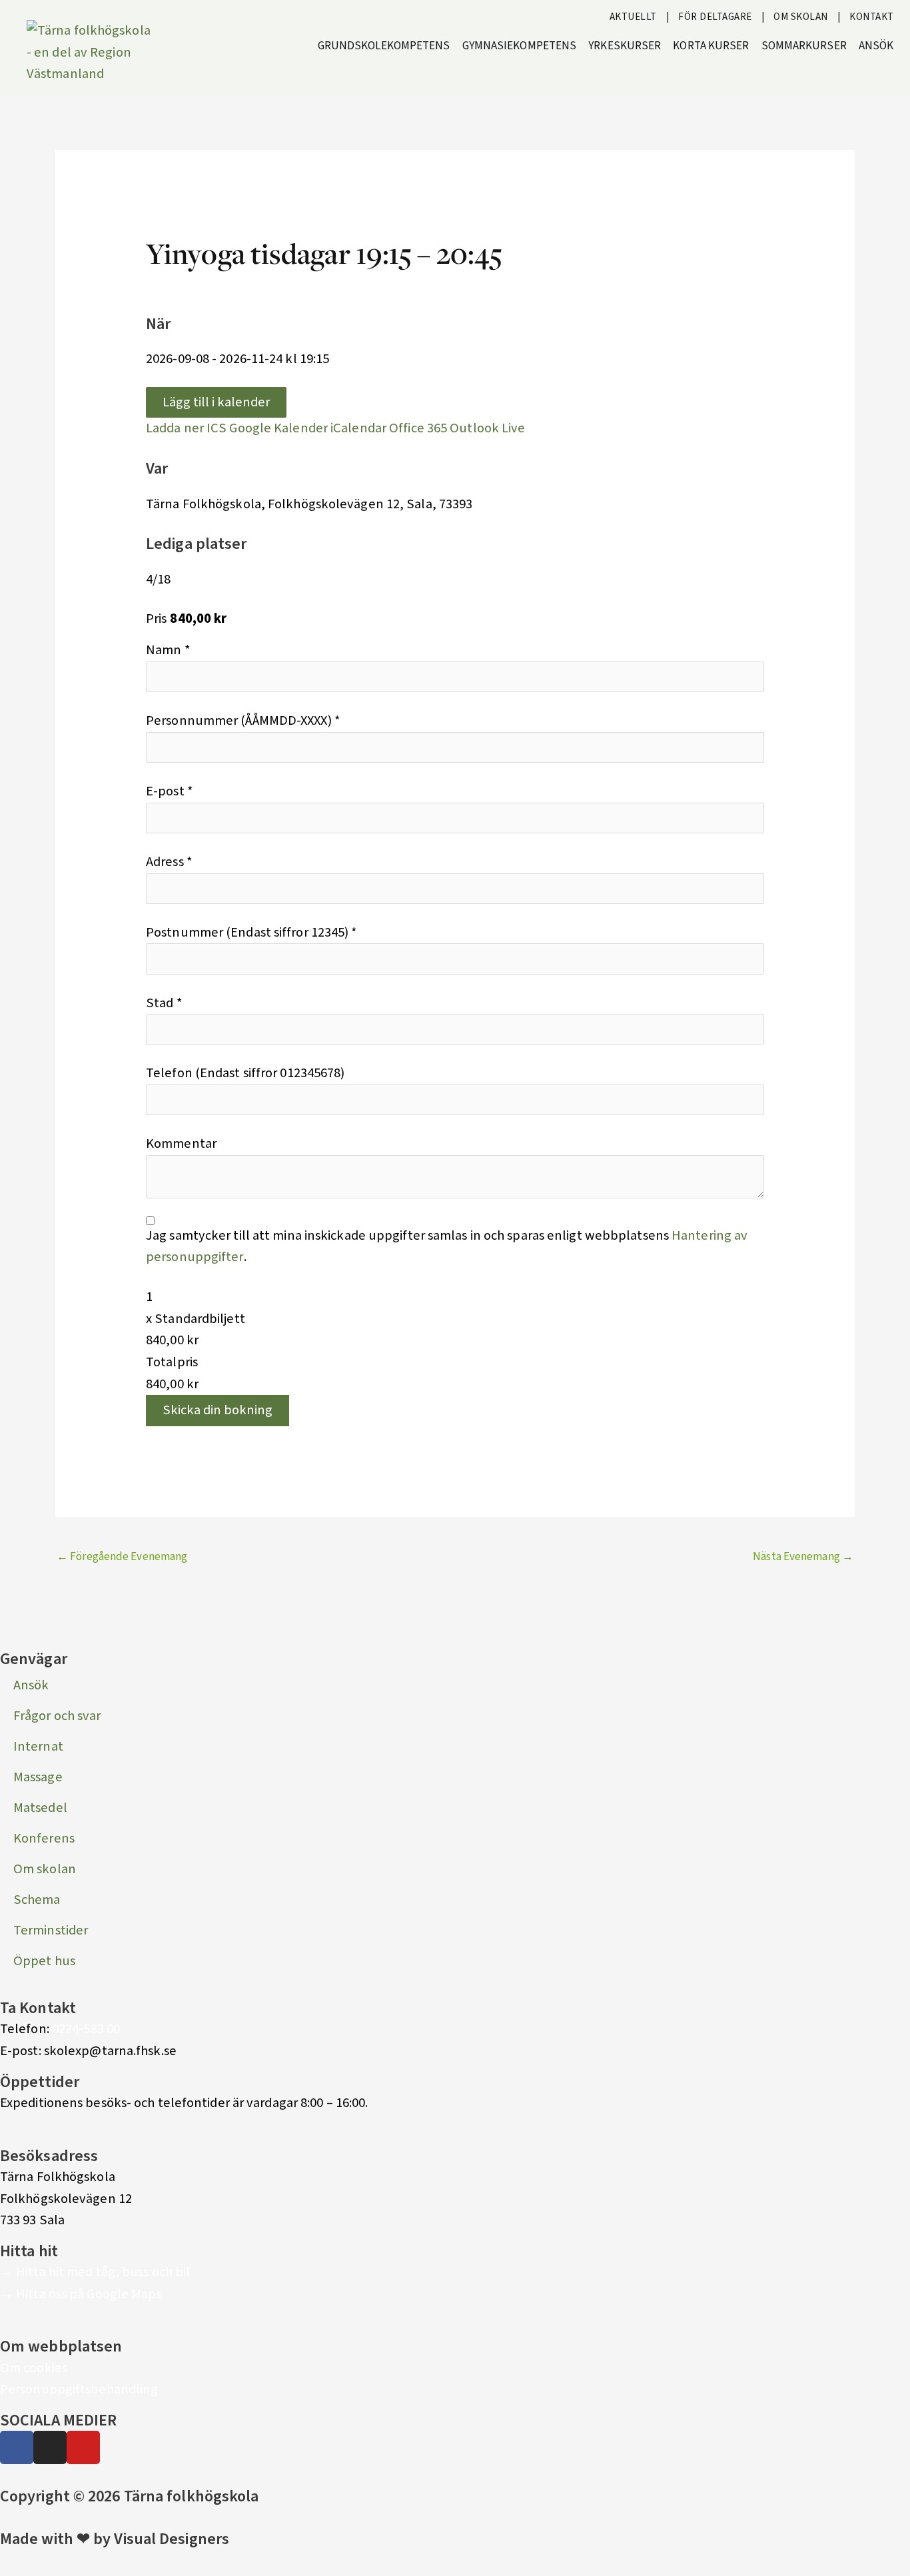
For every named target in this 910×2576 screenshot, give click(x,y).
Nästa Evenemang (803, 1557)
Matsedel (40, 1808)
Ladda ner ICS (186, 428)
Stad (164, 1003)
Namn (168, 650)
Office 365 (418, 428)
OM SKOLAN (801, 17)
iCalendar (358, 428)
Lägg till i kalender (216, 402)
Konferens (44, 1838)
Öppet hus (44, 1961)
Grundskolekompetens (384, 46)
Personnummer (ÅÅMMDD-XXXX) (243, 720)
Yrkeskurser (625, 46)
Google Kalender (278, 428)
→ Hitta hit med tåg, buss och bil (95, 2272)
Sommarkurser (804, 46)
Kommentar (181, 1143)
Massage (38, 1777)
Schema (37, 1900)
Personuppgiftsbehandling (79, 2389)
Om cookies (34, 2368)
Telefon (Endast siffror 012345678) (245, 1073)
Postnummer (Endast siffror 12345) (252, 932)
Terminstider (51, 1930)
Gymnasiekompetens (520, 46)
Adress (169, 862)
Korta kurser (711, 46)
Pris (156, 619)
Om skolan (45, 1869)
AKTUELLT (633, 17)
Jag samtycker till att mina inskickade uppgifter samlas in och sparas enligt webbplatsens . (447, 1246)
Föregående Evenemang (122, 1557)
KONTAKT (872, 17)
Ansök (876, 46)
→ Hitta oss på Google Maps (81, 2294)
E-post (170, 791)
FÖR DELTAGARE (715, 17)
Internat (38, 1746)
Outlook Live (487, 428)
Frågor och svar (57, 1716)
